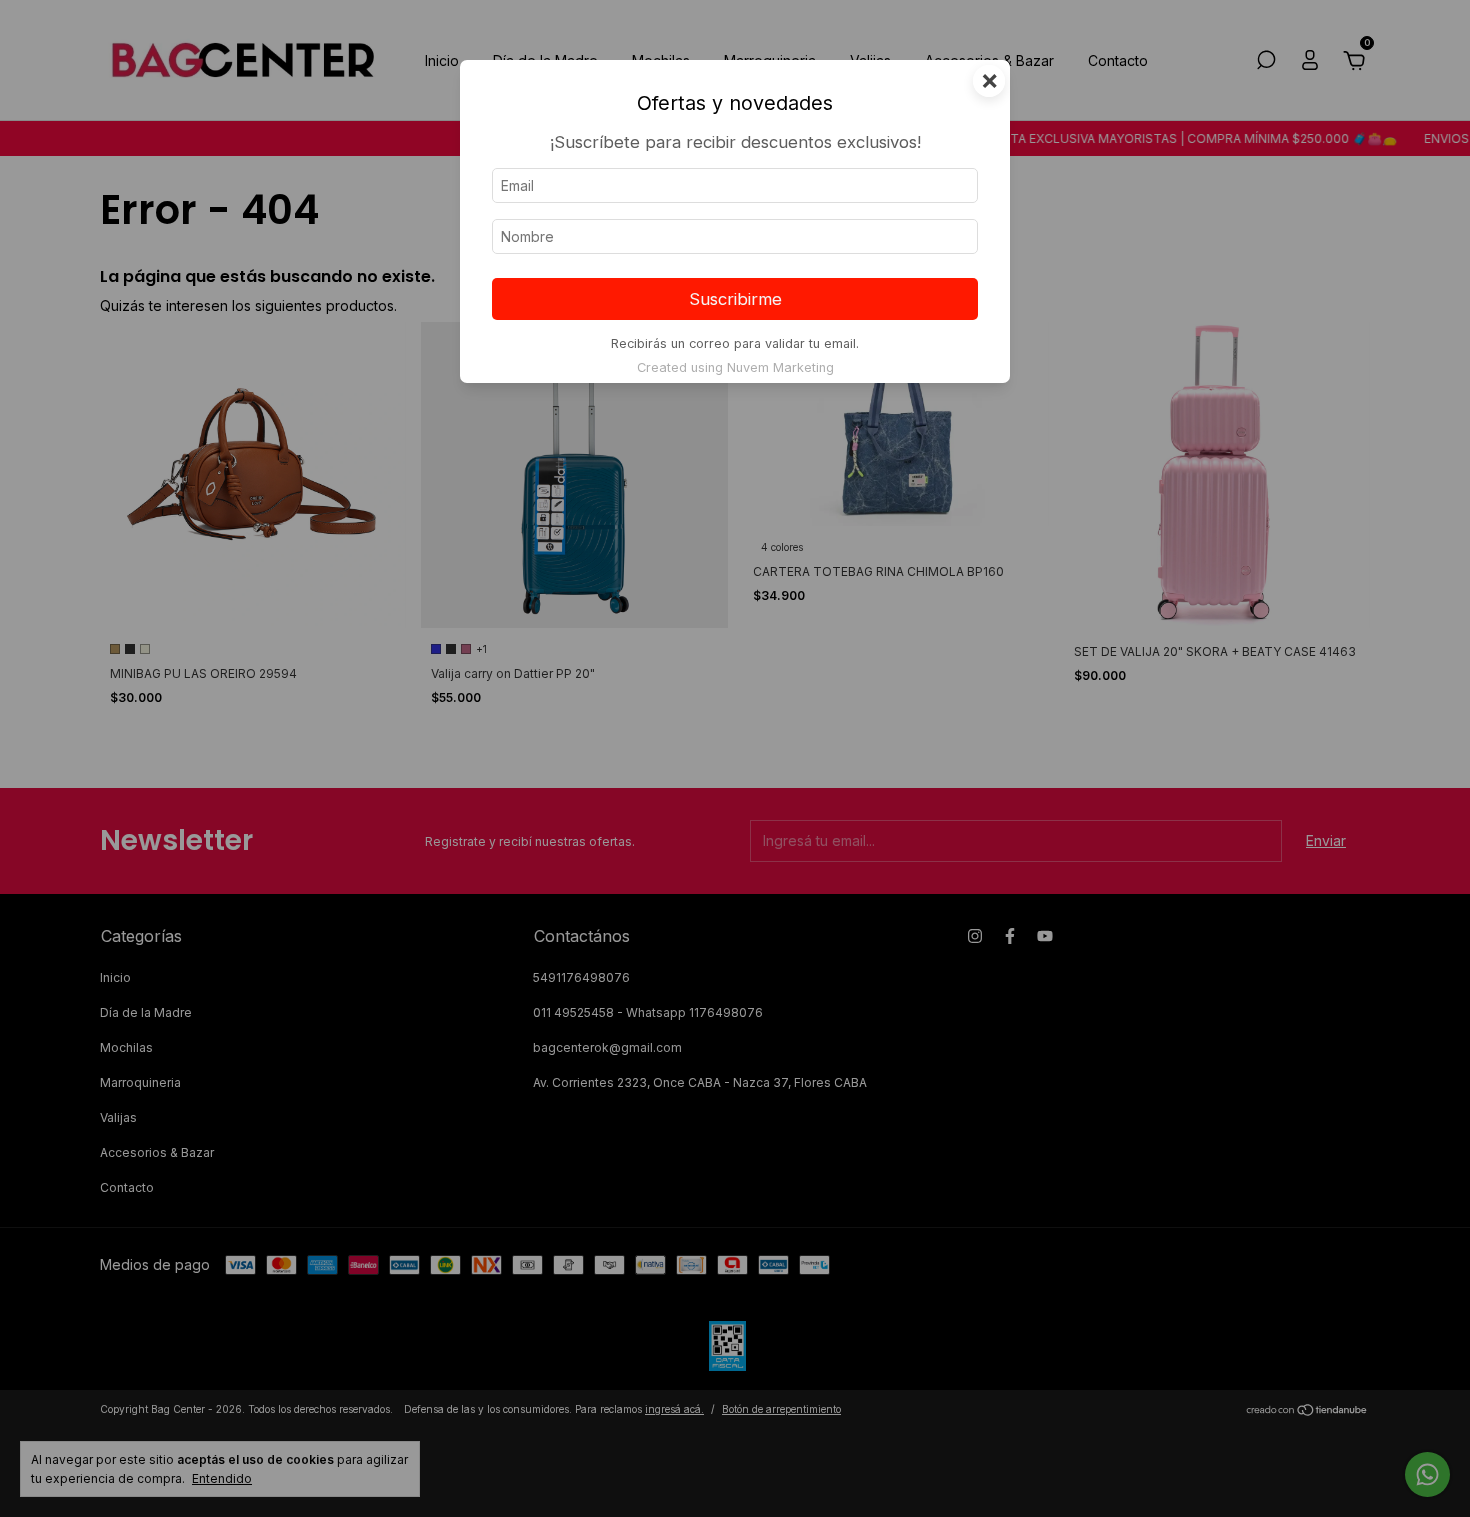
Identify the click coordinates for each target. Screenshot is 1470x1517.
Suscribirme (735, 299)
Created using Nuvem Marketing (735, 367)
